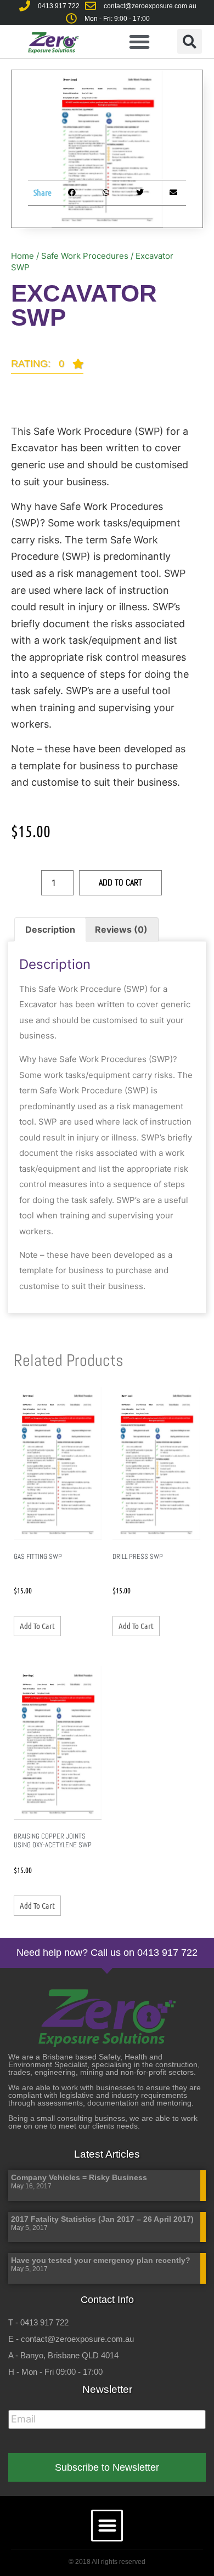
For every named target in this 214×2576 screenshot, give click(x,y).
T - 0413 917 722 (38, 2322)
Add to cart (120, 883)
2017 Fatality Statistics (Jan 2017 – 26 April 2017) (102, 2219)
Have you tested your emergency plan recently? (101, 2260)
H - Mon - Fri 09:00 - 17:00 (55, 2372)
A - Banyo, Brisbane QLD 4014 (63, 2355)
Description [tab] (50, 929)
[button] (139, 42)
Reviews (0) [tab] (121, 929)
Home (22, 256)
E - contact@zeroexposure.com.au (71, 2339)
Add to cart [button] (37, 1626)
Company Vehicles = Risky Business (79, 2177)
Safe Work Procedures (85, 256)
